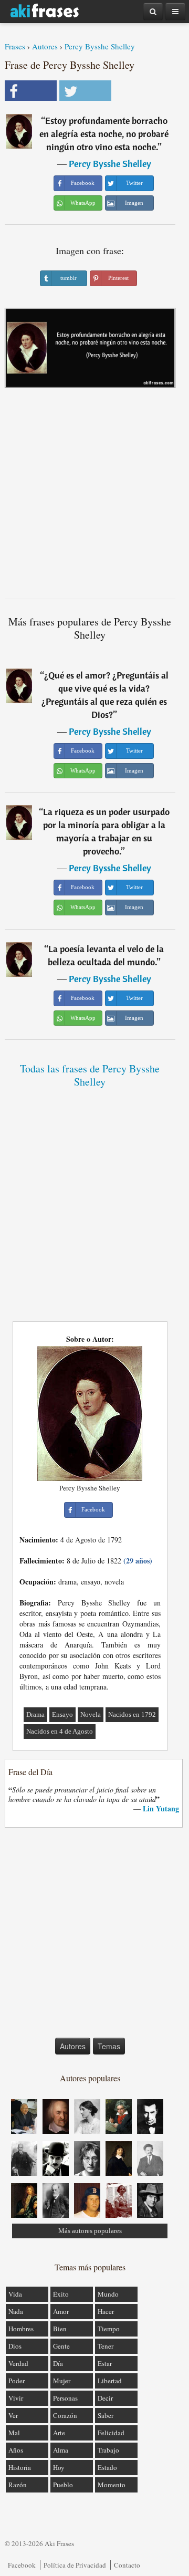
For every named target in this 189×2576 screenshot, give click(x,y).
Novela (91, 1714)
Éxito (61, 2294)
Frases (15, 46)
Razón (18, 2485)
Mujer (62, 2381)
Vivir (16, 2398)
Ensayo (62, 1714)
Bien (60, 2329)
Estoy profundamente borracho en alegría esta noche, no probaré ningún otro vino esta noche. (104, 134)
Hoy (59, 2467)
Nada (16, 2311)
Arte (59, 2433)
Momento (112, 2485)
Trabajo (108, 2450)
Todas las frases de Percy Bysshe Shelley (90, 1075)
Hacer (106, 2311)
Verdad (18, 2363)
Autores (45, 46)
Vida (15, 2294)
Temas (109, 2046)
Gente (61, 2346)
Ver (13, 2415)
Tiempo (109, 2329)
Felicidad (111, 2433)
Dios (15, 2346)
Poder (17, 2381)
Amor (61, 2311)
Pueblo (63, 2485)
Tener (106, 2346)
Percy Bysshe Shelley (100, 46)
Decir (105, 2398)
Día (58, 2363)
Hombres (21, 2329)
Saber (106, 2415)
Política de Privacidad (75, 2565)
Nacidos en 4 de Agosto (60, 1731)
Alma (61, 2450)
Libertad (110, 2381)
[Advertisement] (94, 497)
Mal (14, 2433)
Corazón (65, 2415)
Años (16, 2450)
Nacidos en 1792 (132, 1714)
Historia (20, 2467)
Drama (35, 1714)
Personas (65, 2398)
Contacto (127, 2565)
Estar (105, 2363)
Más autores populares (90, 2231)
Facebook (22, 2565)
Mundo (108, 2294)
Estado (107, 2467)
